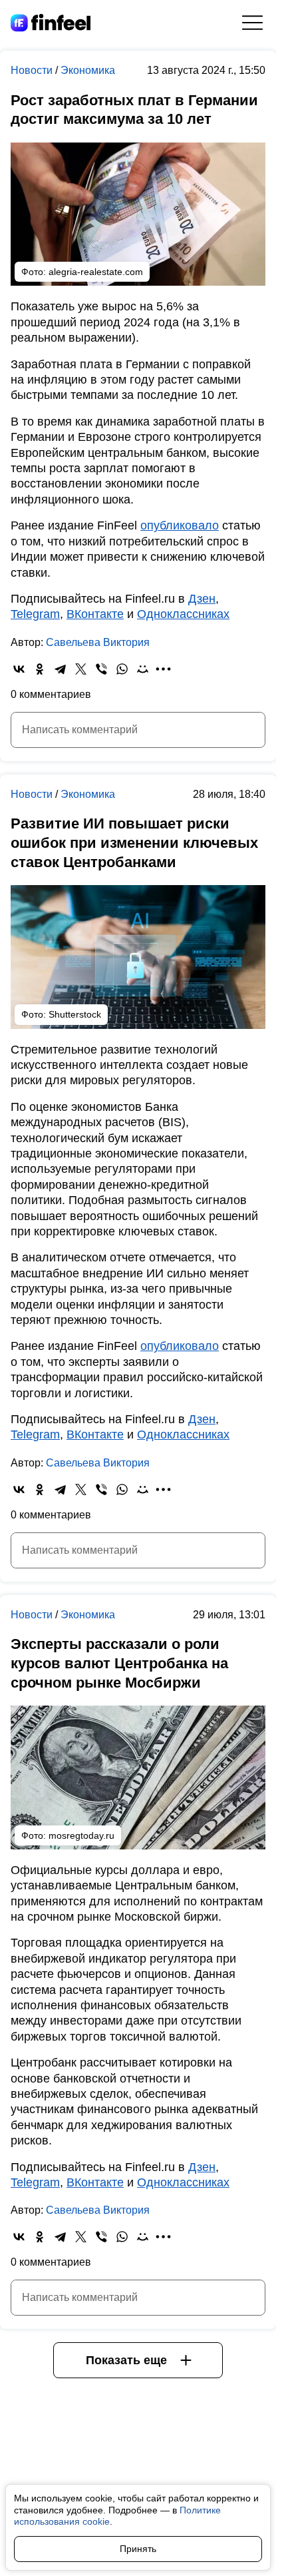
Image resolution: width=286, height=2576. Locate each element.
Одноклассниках (183, 614)
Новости (33, 70)
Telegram (35, 614)
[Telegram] (60, 669)
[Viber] (101, 669)
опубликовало (180, 525)
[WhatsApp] (122, 669)
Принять (138, 2549)
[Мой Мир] (143, 669)
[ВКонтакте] (19, 669)
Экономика (88, 70)
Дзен (202, 599)
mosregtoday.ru (81, 1835)
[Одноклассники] (40, 669)
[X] (81, 669)
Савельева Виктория (98, 642)
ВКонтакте (95, 614)
